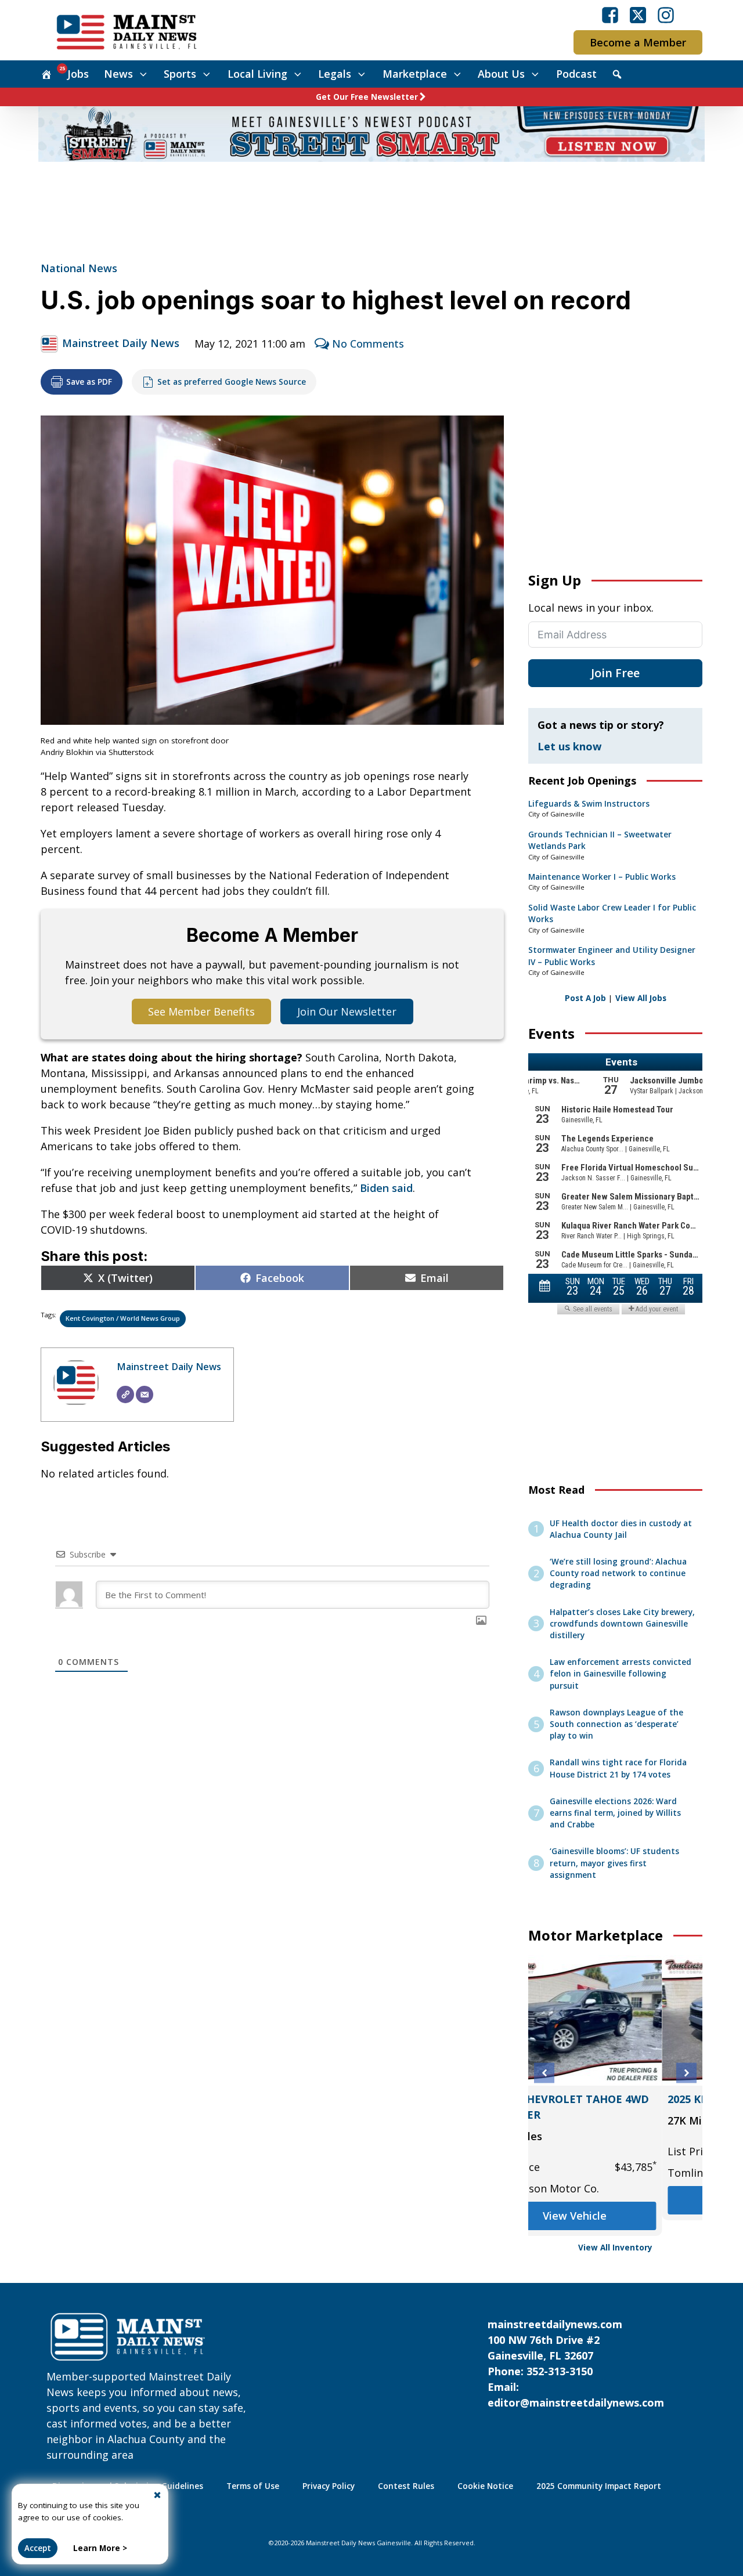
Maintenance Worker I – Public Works (602, 877)
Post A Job (585, 998)
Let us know (569, 746)
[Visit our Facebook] (610, 15)
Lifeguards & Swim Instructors (589, 804)
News (118, 74)
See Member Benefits (201, 1011)
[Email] (145, 1394)
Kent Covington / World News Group (123, 1318)
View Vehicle (615, 2216)
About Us (501, 74)
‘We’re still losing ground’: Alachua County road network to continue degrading (618, 1574)
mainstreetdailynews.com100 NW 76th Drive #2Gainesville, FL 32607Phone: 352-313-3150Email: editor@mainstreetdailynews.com (576, 2363)
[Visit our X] (638, 15)
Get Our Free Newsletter (367, 97)
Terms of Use (253, 2486)
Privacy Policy (329, 2486)
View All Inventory (615, 2248)
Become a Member (638, 42)
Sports (180, 74)
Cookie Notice (485, 2486)
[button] (544, 2073)
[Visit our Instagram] (666, 15)
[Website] (125, 1394)
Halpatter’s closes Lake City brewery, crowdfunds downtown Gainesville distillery (622, 1624)
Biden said (386, 1188)
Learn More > (100, 2548)
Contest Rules (406, 2486)
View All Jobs (641, 998)
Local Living (257, 74)
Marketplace (415, 74)
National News (79, 268)
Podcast (576, 74)
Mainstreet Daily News (121, 343)
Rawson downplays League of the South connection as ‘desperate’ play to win (616, 1724)
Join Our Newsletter (347, 1011)
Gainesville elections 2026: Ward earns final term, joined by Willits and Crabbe (615, 1813)
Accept (38, 2548)
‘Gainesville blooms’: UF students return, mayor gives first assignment (614, 1863)
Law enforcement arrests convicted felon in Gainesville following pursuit (621, 1674)
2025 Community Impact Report (599, 2486)
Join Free (615, 673)
